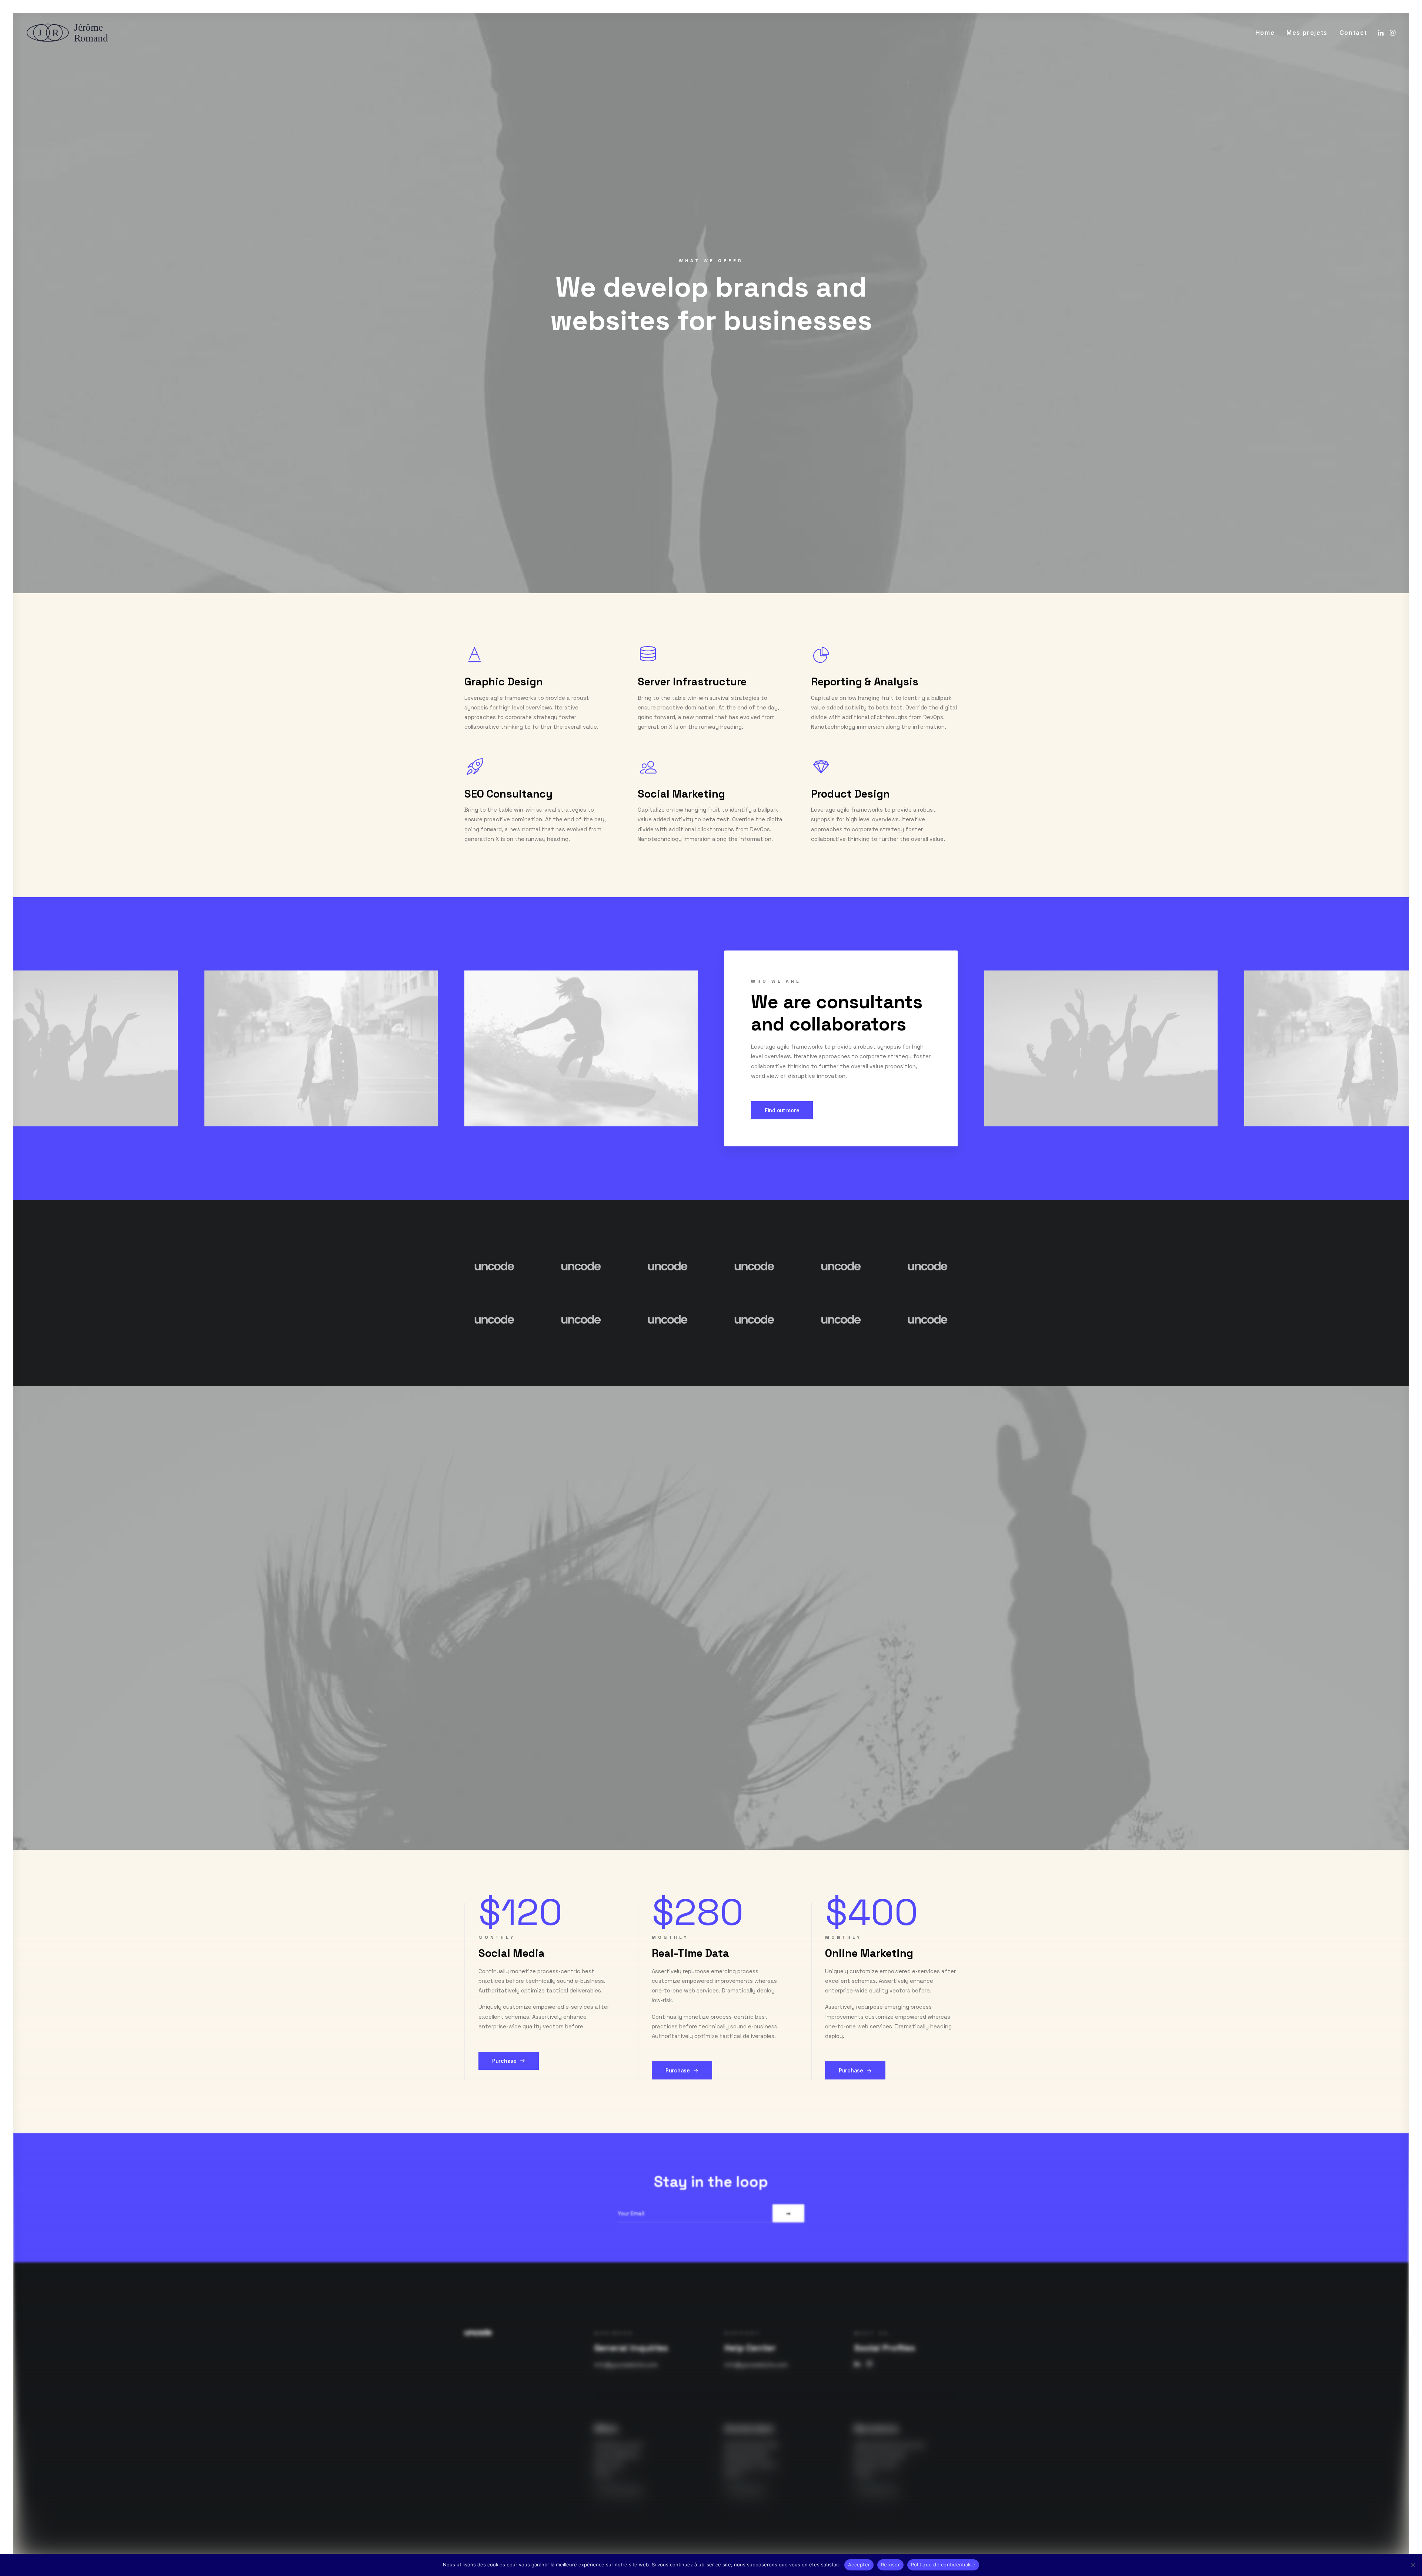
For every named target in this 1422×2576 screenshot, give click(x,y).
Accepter (859, 2565)
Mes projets (1307, 33)
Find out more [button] (782, 1110)
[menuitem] (1265, 33)
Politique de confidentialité (943, 2565)
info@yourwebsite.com (626, 2365)
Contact (1353, 33)
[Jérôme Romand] (70, 33)
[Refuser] (1413, 2565)
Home (1265, 33)
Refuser (890, 2565)
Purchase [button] (504, 2061)
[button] (1381, 33)
